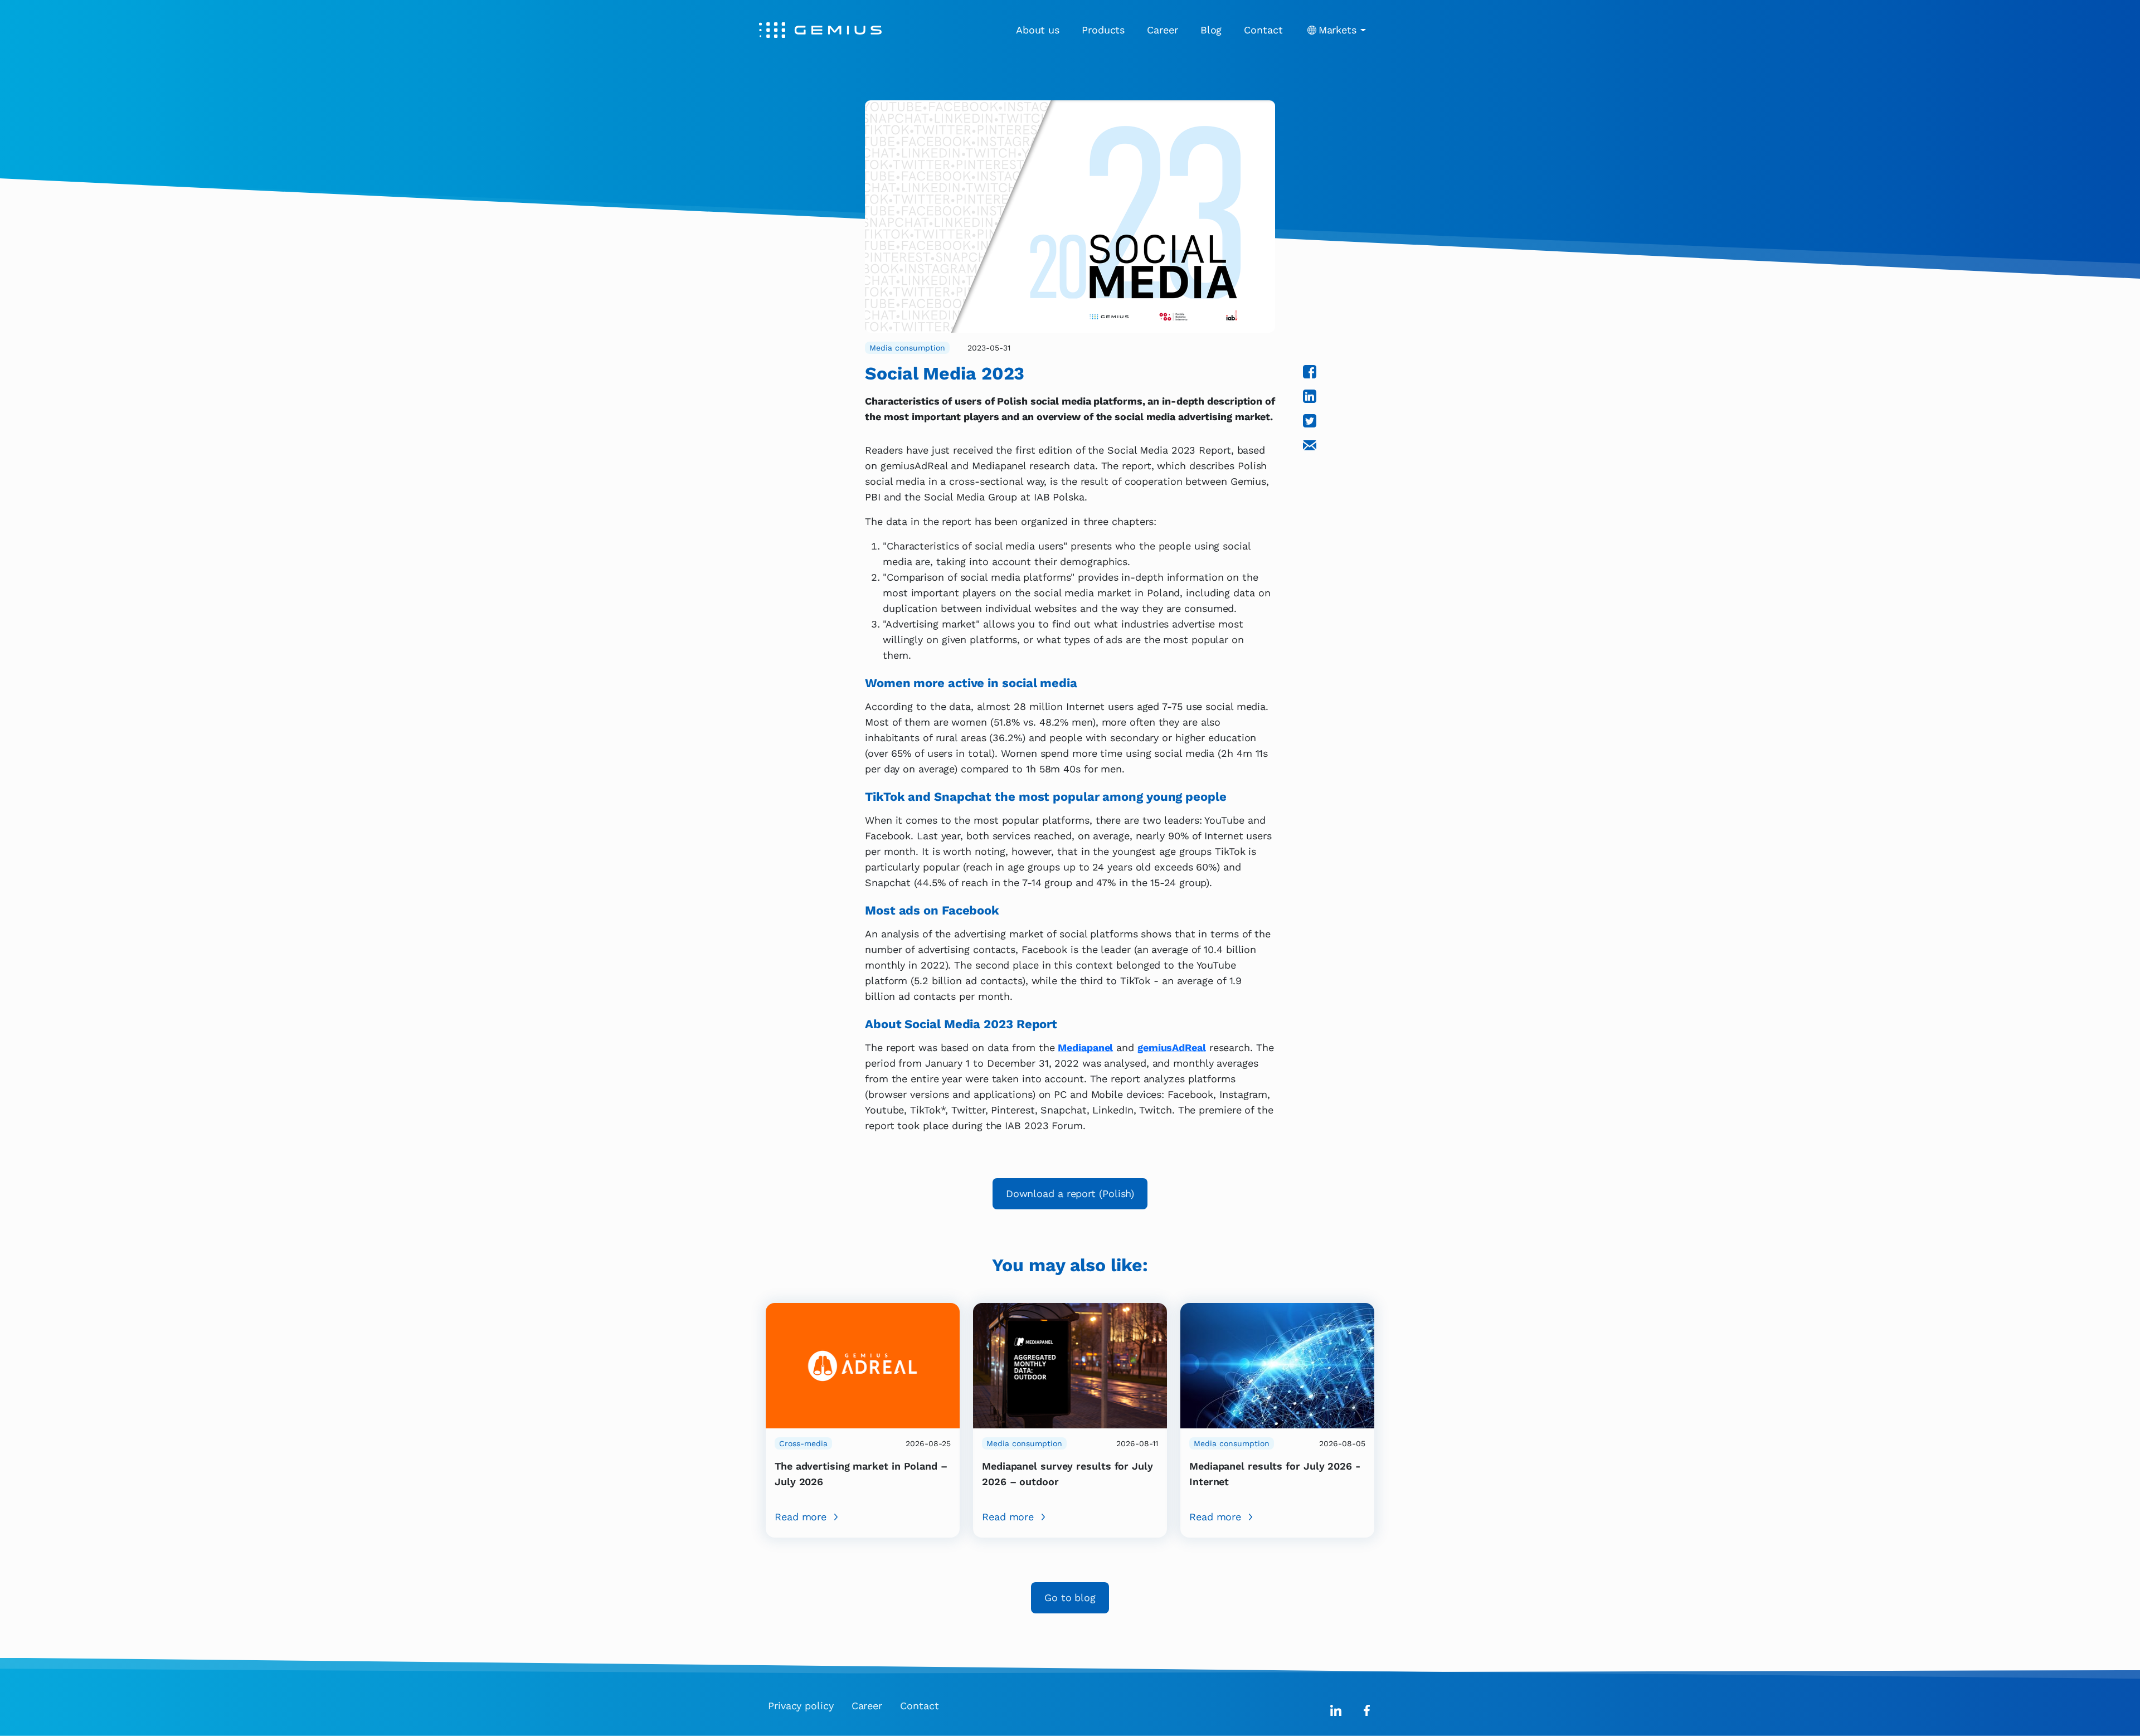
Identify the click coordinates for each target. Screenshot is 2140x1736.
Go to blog (1070, 1598)
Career (1162, 30)
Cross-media (803, 1443)
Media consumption (907, 348)
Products (1103, 30)
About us (1038, 30)
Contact (1263, 30)
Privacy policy (801, 1706)
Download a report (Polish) (1070, 1193)
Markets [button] (1337, 30)
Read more (801, 1517)
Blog (1211, 30)
